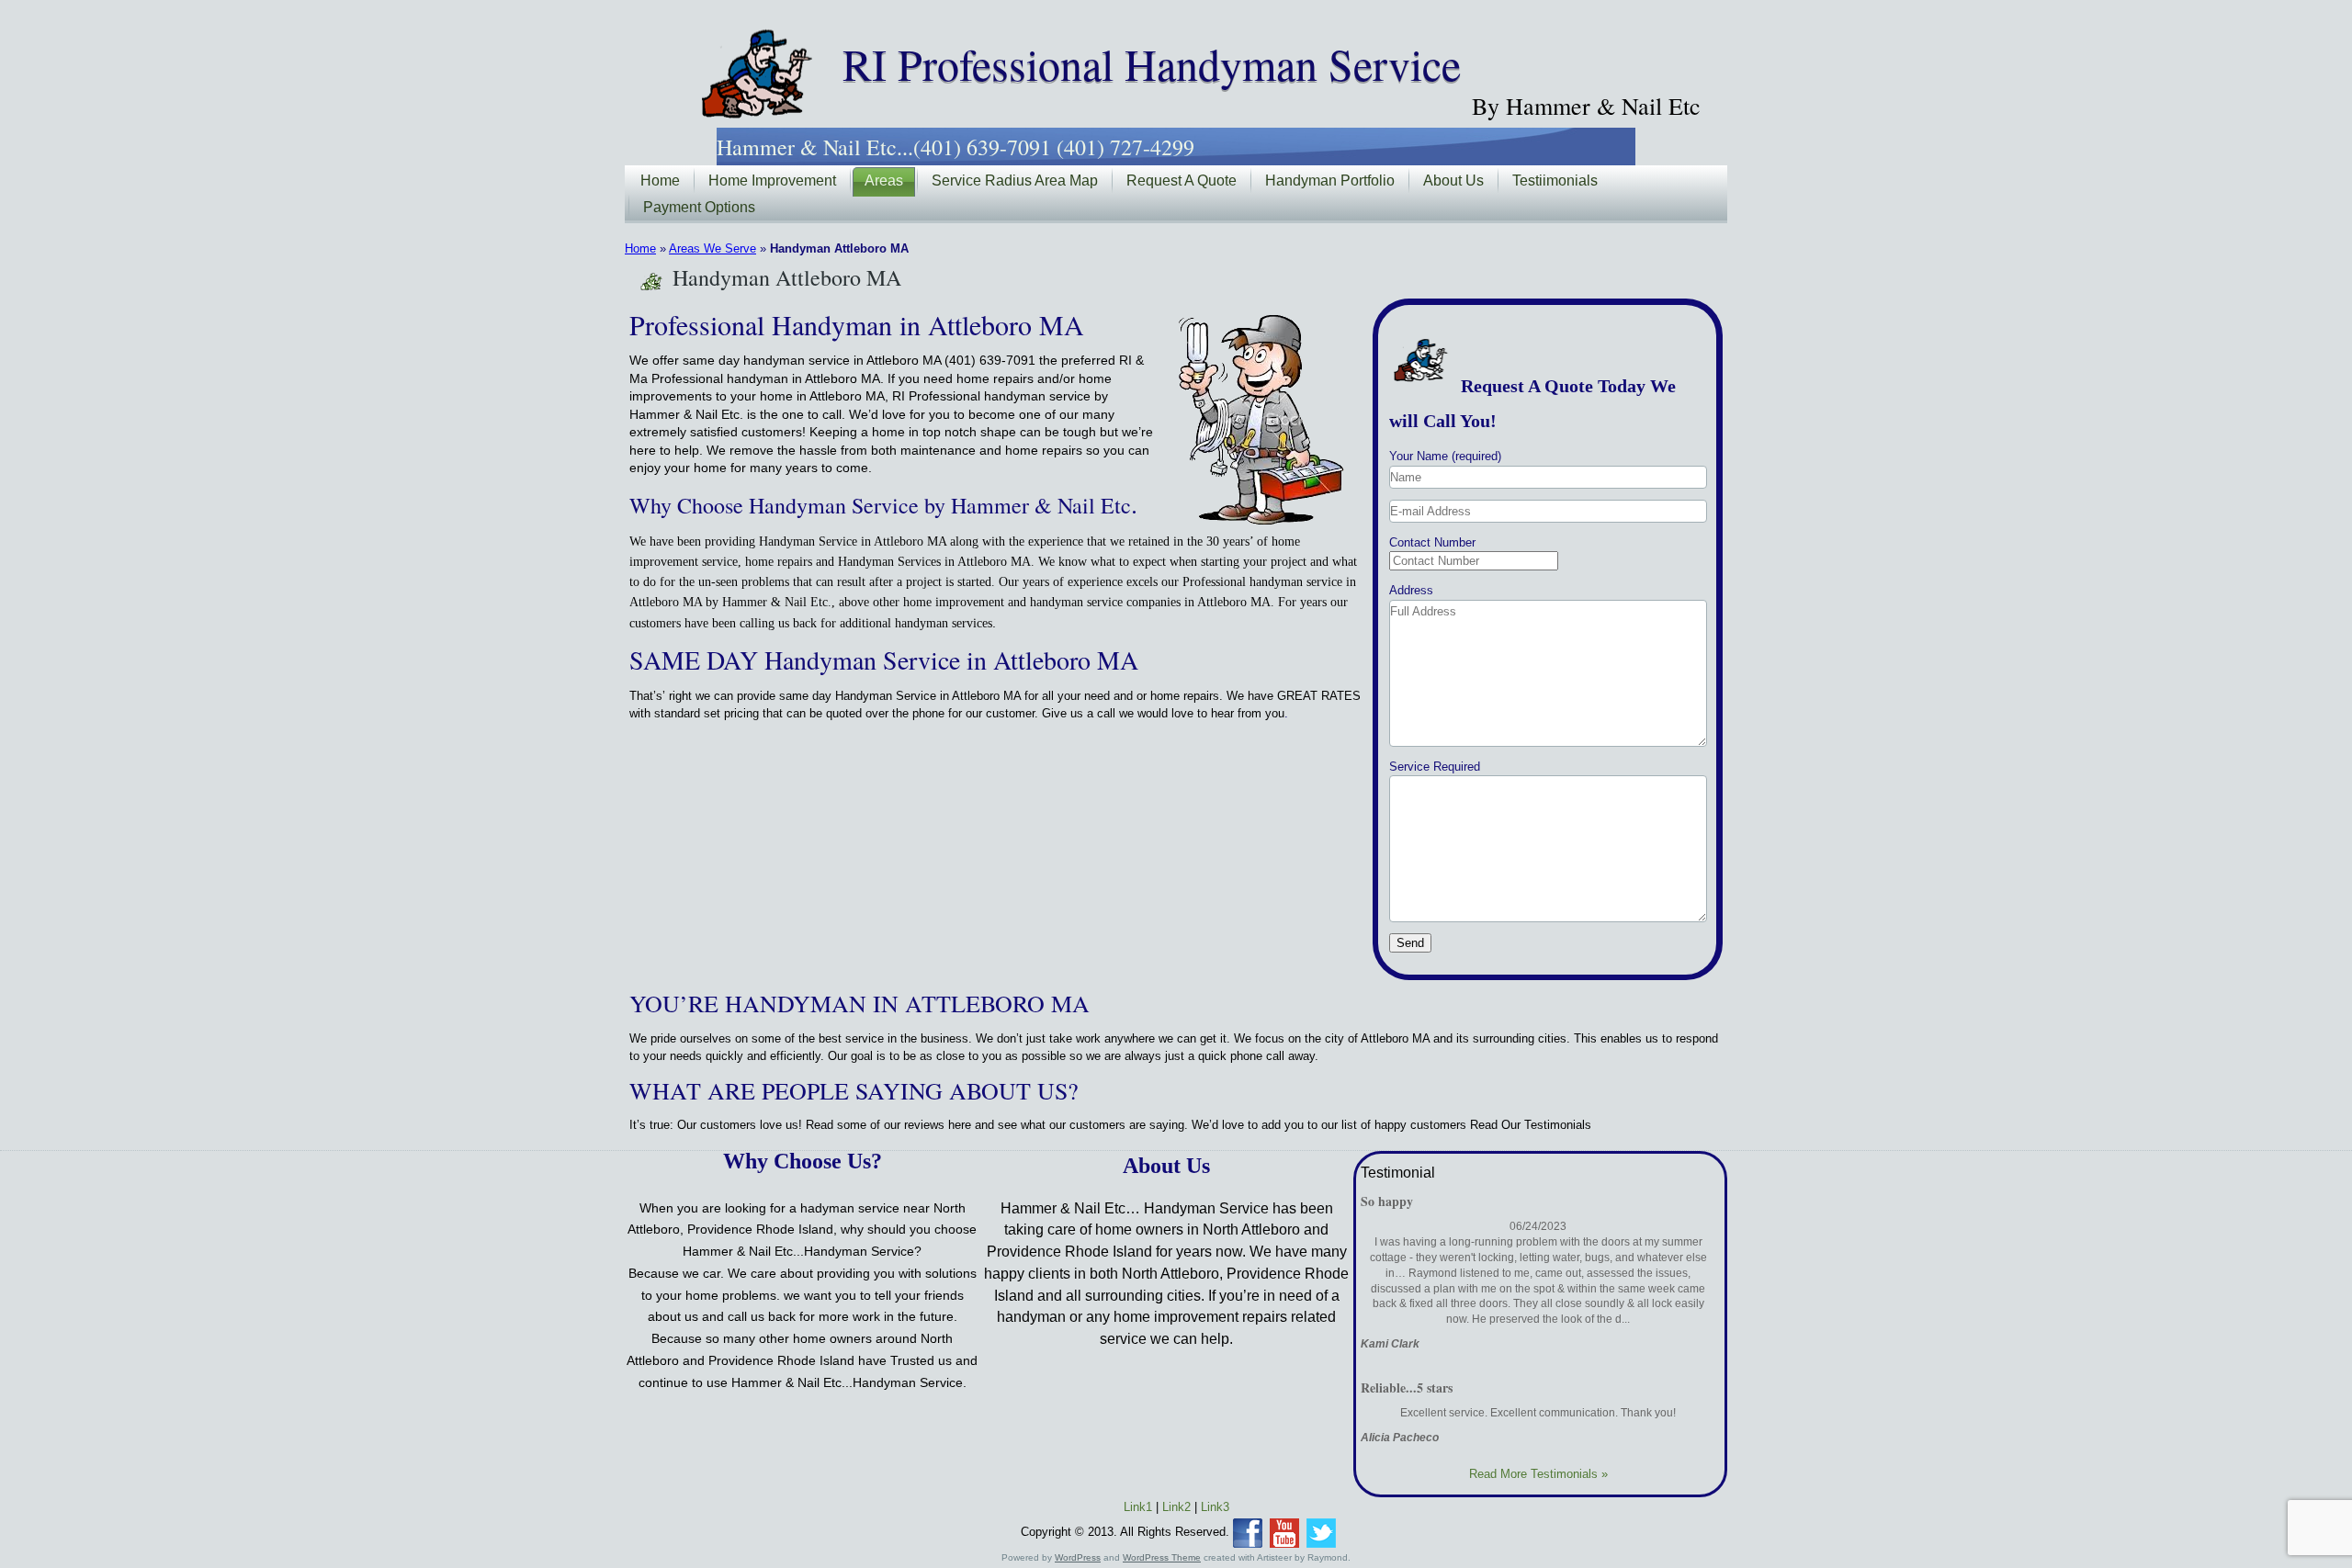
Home (660, 180)
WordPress (1078, 1557)
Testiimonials (1555, 180)
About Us (1453, 180)
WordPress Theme (1162, 1557)
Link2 (1176, 1507)
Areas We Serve (712, 248)
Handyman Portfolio (1330, 180)
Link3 (1215, 1507)
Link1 (1138, 1507)
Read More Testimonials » (1538, 1474)
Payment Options (699, 207)
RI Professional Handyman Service (1152, 63)
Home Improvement (772, 180)
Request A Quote (1182, 180)
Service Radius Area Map (1015, 180)
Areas (884, 180)
